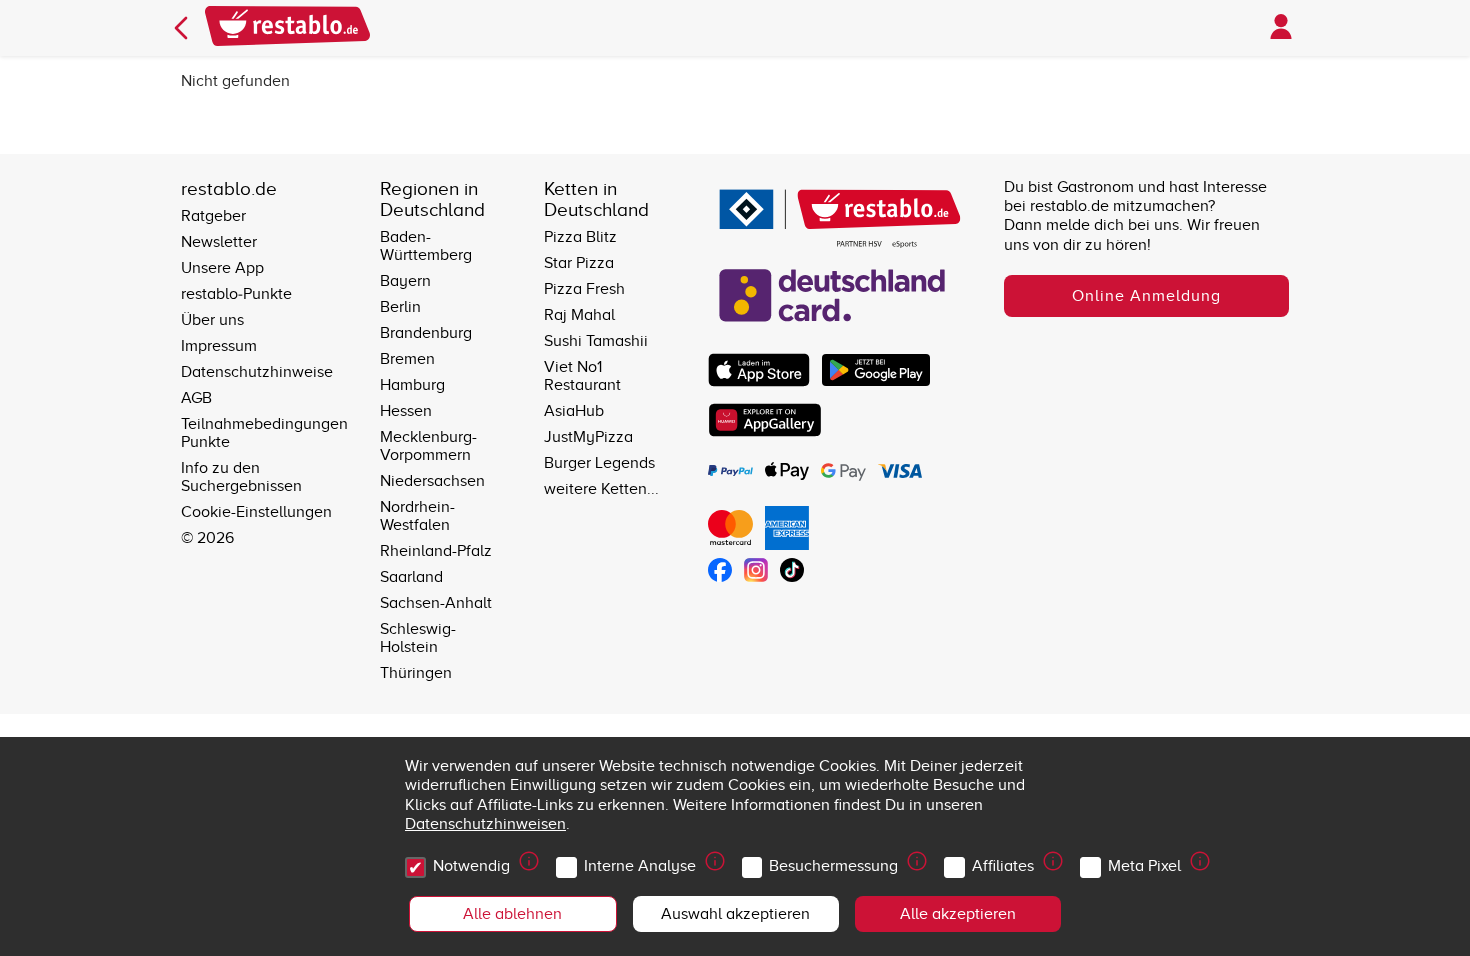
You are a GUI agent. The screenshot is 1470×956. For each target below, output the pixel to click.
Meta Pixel (1144, 866)
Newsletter (219, 242)
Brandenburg (426, 333)
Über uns (212, 320)
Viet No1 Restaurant (582, 376)
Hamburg (412, 385)
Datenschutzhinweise (257, 372)
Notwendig (471, 866)
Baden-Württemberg (426, 246)
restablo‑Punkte (236, 294)
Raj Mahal (579, 315)
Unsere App (222, 268)
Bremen (407, 359)
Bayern (405, 281)
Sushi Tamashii (596, 341)
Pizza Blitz (580, 237)
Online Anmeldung (1146, 296)
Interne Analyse (640, 866)
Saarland (411, 577)
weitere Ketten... (601, 489)
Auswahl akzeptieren (735, 914)
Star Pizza (579, 263)
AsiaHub (574, 411)
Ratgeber (213, 216)
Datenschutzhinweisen (485, 824)
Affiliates (1003, 866)
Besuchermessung (833, 866)
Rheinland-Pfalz (436, 551)
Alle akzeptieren (958, 914)
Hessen (406, 411)
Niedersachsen (432, 481)
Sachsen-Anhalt (436, 603)
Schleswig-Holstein (418, 638)
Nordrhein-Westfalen (417, 516)
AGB (196, 398)
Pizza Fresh (584, 289)
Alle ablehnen (512, 914)
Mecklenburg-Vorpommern (428, 446)
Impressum (219, 346)
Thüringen (416, 673)
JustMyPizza (588, 437)
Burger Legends (599, 463)
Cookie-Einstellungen (256, 512)
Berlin (400, 307)
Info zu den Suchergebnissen (241, 477)
